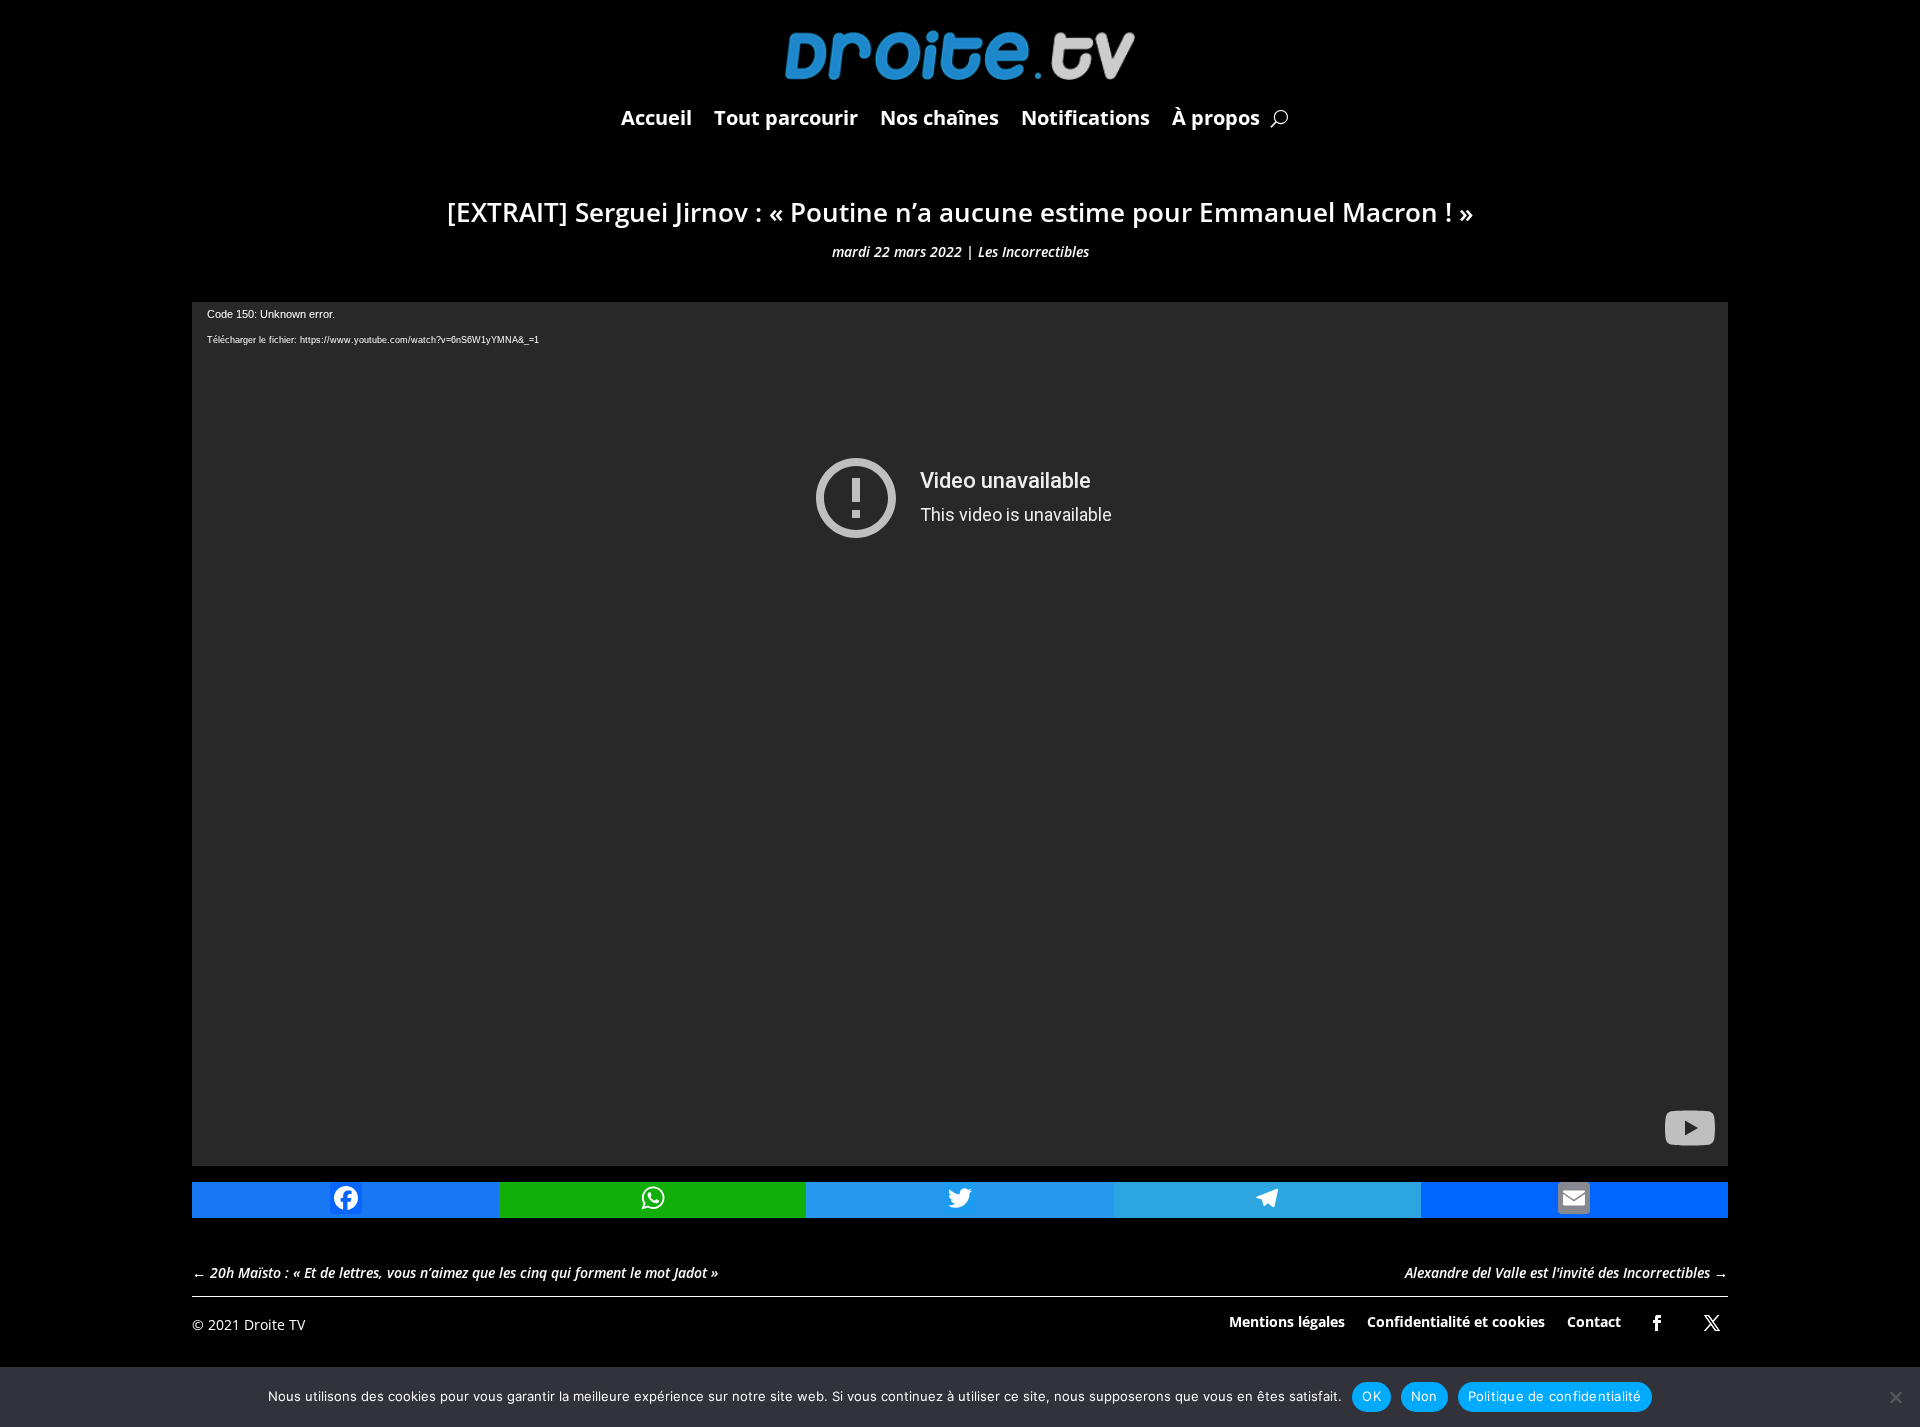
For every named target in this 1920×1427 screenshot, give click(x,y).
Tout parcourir (786, 117)
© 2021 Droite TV (248, 1324)
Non (1424, 1396)
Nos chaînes (939, 117)
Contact (1594, 1320)
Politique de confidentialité (1555, 1396)
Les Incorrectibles (1033, 251)
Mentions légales (1287, 1320)
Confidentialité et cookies (1456, 1320)
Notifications (1085, 117)
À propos (1216, 117)
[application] (960, 734)
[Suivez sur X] (1712, 1323)
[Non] (1895, 1397)
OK (1371, 1396)
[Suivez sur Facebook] (1657, 1323)
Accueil (656, 117)
